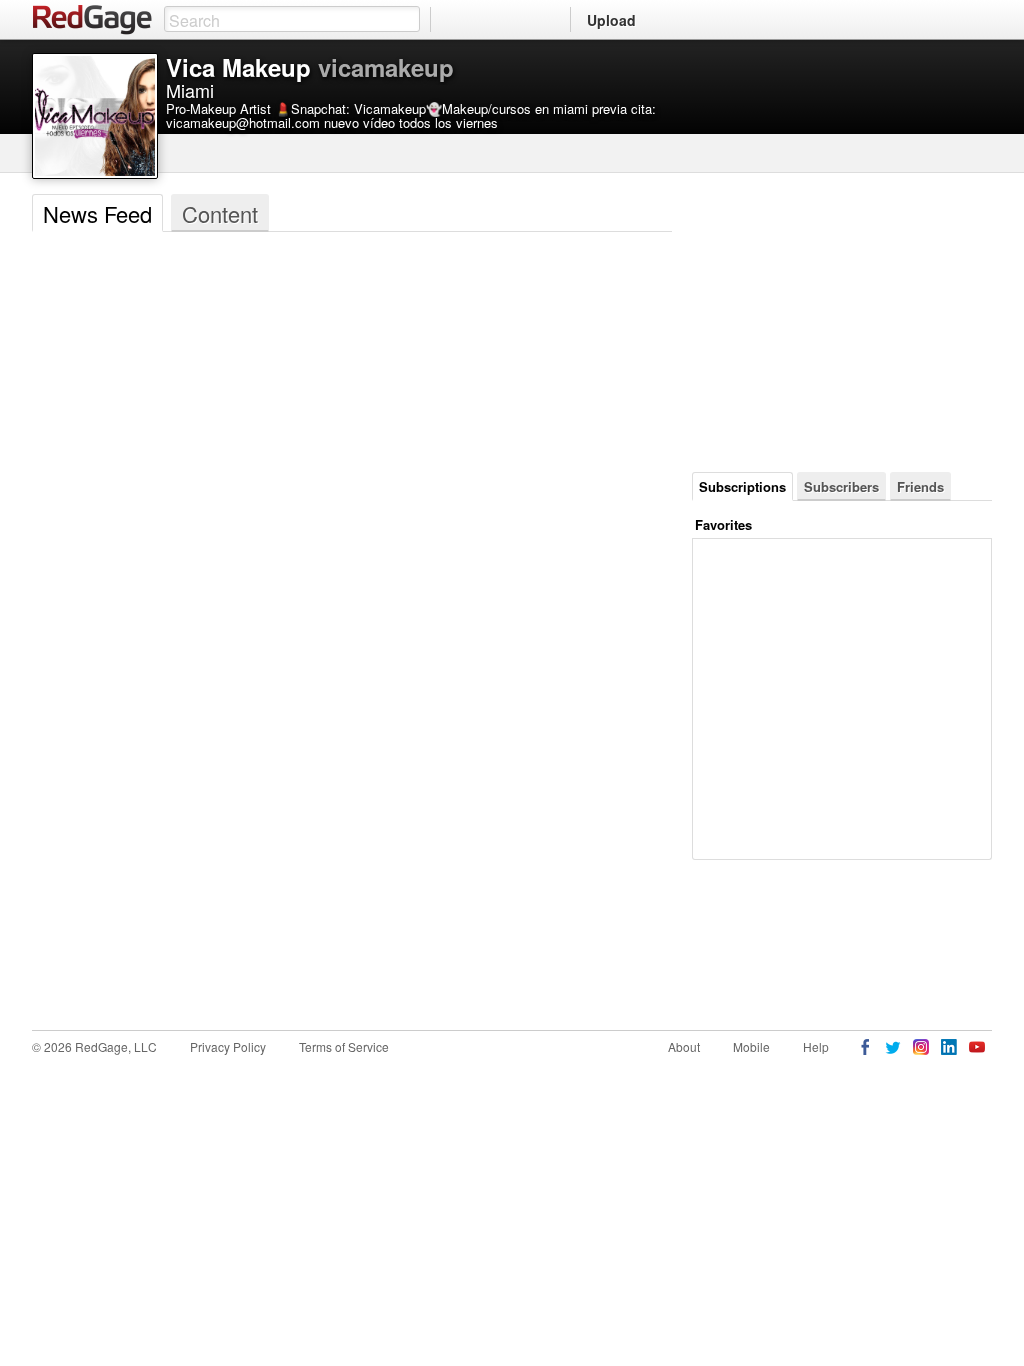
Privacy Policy (228, 1046)
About (684, 1046)
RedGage (93, 20)
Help (816, 1046)
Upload (611, 20)
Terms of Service (344, 1046)
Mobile (751, 1046)
